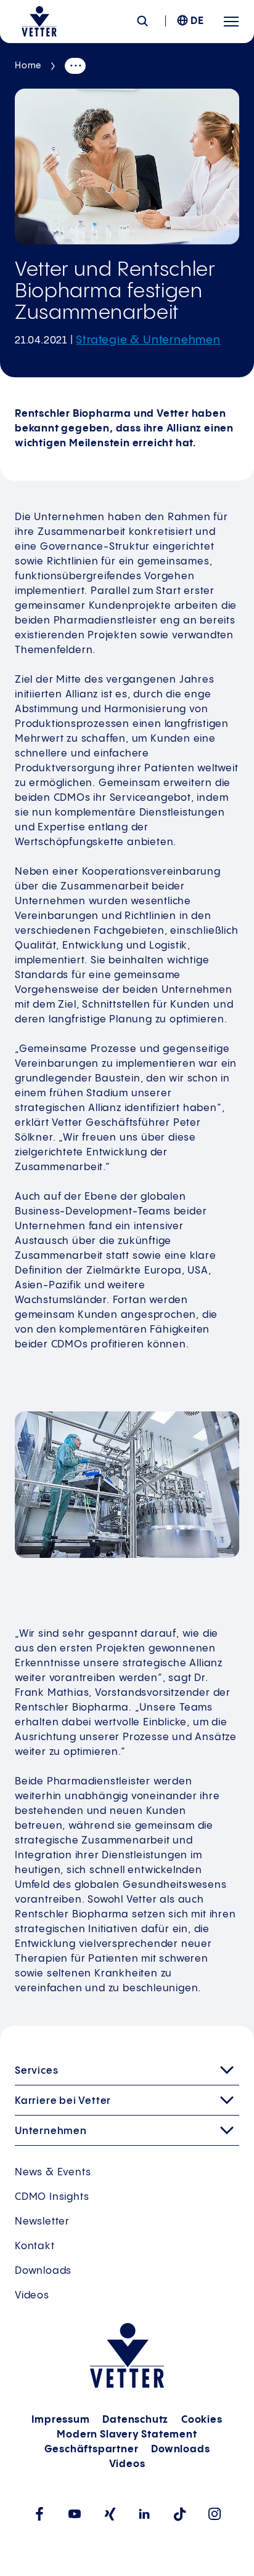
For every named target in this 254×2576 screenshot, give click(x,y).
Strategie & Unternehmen (148, 340)
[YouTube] (74, 2514)
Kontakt (35, 2246)
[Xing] (109, 2514)
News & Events (53, 2173)
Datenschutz (135, 2420)
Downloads (43, 2271)
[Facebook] (39, 2514)
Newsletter (42, 2222)
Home (28, 66)
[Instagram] (215, 2514)
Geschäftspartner (92, 2450)
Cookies (202, 2420)
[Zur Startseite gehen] (39, 22)
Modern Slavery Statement (127, 2435)
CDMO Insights (52, 2197)
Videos (32, 2296)
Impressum (60, 2420)
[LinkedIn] (145, 2514)
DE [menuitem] (197, 21)
